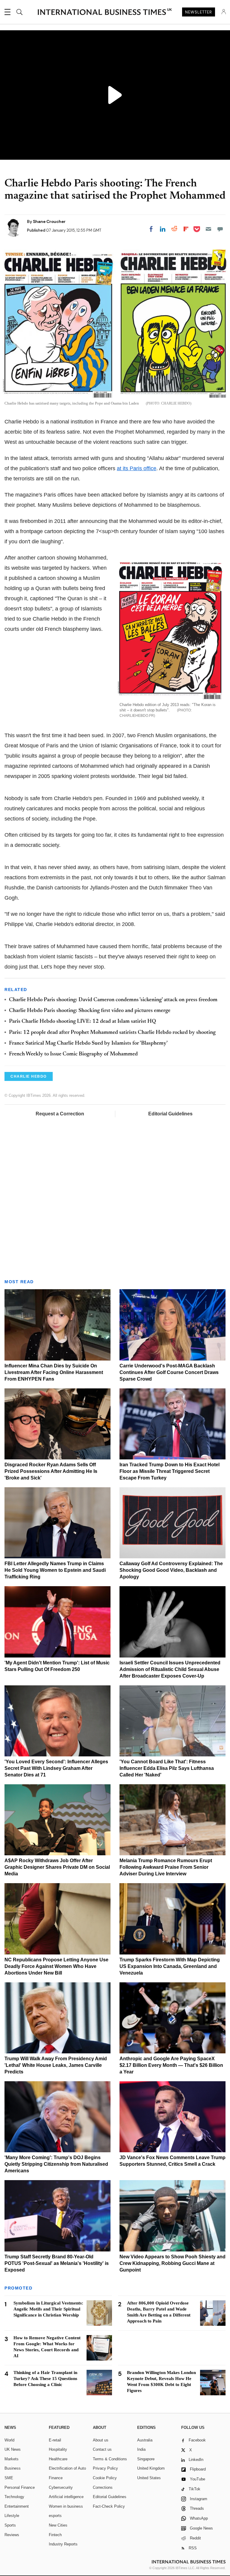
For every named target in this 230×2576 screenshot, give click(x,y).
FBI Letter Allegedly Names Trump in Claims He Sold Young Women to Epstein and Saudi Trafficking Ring (55, 1570)
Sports (10, 2525)
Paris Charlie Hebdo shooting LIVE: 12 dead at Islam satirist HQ (83, 1022)
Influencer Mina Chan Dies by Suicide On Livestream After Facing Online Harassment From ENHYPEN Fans (54, 1372)
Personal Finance (20, 2487)
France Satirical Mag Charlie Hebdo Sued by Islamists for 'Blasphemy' (88, 1043)
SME (9, 2478)
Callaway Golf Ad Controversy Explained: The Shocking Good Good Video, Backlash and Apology (171, 1570)
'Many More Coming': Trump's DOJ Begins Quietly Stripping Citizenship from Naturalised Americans (56, 2164)
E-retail (55, 2440)
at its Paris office (137, 468)
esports (55, 2516)
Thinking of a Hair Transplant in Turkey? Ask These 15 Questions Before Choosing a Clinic (45, 2379)
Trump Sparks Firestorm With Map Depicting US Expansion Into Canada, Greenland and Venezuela (170, 1966)
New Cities (58, 2525)
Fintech (55, 2535)
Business (13, 2468)
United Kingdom (151, 2468)
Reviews (12, 2535)
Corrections (103, 2487)
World (9, 2440)
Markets (12, 2459)
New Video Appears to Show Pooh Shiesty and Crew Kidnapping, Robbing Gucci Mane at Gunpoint (172, 2263)
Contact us (102, 2449)
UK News (13, 2449)
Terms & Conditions (110, 2459)
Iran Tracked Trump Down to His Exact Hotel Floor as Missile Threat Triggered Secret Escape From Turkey (170, 1471)
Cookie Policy (105, 2478)
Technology (14, 2497)
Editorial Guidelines (170, 1114)
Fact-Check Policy (109, 2506)
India (141, 2449)
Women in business (66, 2506)
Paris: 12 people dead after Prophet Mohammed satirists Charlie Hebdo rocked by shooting (112, 1033)
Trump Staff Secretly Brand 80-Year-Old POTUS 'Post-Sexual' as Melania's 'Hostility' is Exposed (57, 2263)
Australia (145, 2440)
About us (101, 2440)
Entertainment (17, 2506)
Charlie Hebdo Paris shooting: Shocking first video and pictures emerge (90, 1011)
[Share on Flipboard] (186, 229)
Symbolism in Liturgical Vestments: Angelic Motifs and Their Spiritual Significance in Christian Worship (48, 2309)
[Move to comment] (220, 229)
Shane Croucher (49, 221)
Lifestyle (12, 2516)
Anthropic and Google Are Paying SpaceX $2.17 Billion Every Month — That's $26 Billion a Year (171, 2065)
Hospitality (58, 2449)
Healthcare (58, 2459)
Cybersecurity (61, 2487)
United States (149, 2478)
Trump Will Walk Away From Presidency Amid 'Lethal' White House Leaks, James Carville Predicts (56, 2065)
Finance (56, 2478)
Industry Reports (63, 2544)
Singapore (146, 2459)
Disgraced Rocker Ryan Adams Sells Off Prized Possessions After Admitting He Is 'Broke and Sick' (51, 1471)
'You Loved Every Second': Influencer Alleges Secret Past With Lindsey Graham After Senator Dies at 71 (56, 1768)
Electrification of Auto (67, 2468)
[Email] (208, 229)
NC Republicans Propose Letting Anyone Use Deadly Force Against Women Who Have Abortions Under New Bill (56, 1966)
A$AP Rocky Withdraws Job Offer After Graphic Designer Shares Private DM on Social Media (57, 1867)
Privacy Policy (105, 2468)
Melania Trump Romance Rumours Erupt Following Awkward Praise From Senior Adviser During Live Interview (166, 1867)
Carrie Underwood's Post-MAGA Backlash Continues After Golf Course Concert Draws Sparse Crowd (169, 1372)
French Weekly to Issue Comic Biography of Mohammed (73, 1054)
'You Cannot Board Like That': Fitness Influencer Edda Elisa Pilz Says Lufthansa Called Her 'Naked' (167, 1768)
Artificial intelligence (66, 2497)
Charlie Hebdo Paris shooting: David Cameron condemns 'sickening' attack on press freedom (113, 1000)
